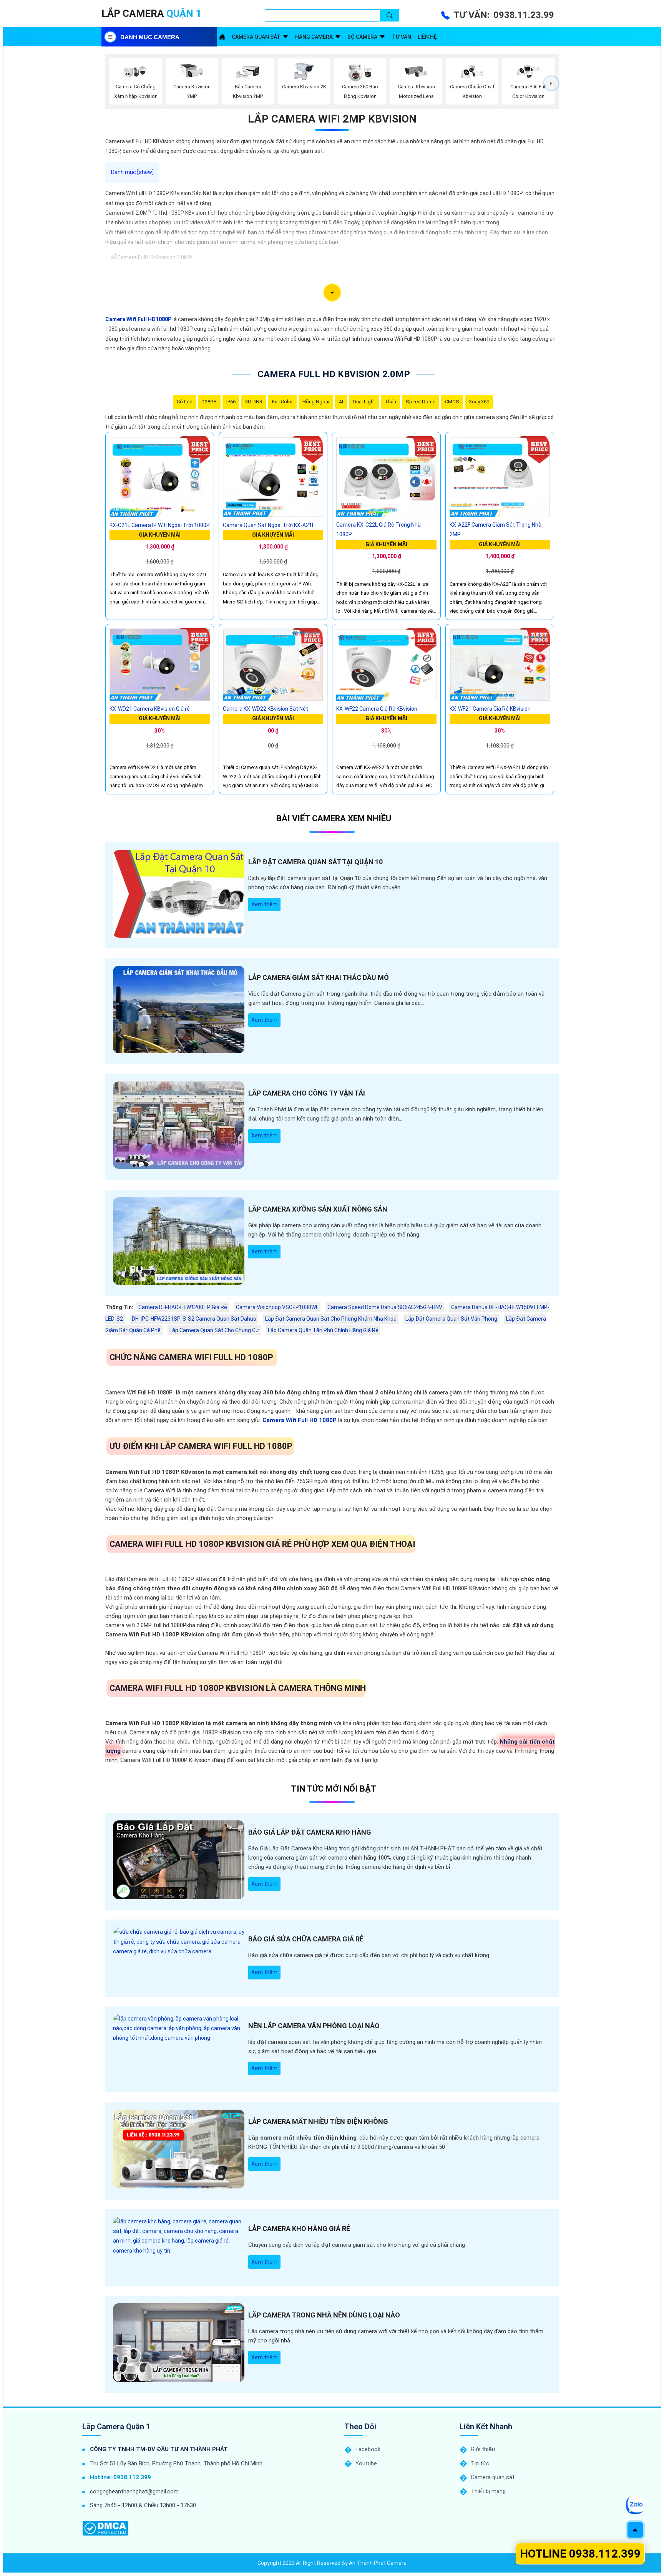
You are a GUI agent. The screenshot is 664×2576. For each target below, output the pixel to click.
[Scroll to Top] (635, 2530)
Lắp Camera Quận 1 (116, 2427)
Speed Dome (421, 402)
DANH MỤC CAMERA (150, 37)
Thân (390, 402)
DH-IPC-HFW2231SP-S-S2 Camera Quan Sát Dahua (194, 1319)
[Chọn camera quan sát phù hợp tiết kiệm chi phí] (551, 83)
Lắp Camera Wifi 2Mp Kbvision (332, 119)
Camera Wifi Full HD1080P (138, 319)
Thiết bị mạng (488, 2491)
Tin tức (480, 2463)
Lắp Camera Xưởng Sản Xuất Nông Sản (318, 1209)
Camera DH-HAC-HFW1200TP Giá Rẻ (183, 1307)
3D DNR (254, 402)
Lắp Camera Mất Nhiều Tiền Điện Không (318, 2121)
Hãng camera (314, 37)
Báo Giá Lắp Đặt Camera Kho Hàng (310, 1832)
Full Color (282, 402)
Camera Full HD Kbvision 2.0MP (334, 374)
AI (341, 402)
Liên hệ (427, 37)
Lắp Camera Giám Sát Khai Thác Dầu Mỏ (319, 977)
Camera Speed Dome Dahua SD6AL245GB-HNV (385, 1307)
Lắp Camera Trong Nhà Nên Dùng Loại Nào (324, 2315)
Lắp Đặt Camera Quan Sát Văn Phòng (451, 1319)
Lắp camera (151, 13)
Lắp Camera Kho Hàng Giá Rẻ (299, 2229)
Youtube (366, 2463)
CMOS (452, 402)
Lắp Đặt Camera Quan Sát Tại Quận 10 (315, 862)
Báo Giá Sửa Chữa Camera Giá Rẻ (306, 1939)
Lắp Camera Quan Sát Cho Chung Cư (214, 1330)
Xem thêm (264, 904)
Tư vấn (402, 37)
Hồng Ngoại (316, 402)
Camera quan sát (256, 37)
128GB (209, 402)
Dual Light (364, 402)
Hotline (580, 2554)
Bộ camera (362, 37)
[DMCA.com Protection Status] (105, 2528)
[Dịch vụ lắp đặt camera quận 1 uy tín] (222, 37)
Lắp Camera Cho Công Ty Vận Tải (307, 1093)
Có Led (185, 402)
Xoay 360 (479, 402)
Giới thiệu (483, 2449)
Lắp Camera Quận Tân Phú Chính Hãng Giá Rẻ (323, 1330)
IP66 (231, 402)
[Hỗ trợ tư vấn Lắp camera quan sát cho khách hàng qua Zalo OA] (635, 2505)
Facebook (368, 2449)
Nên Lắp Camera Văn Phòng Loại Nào (314, 2026)
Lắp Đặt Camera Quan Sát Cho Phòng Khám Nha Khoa (331, 1319)
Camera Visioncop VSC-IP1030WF (277, 1307)
